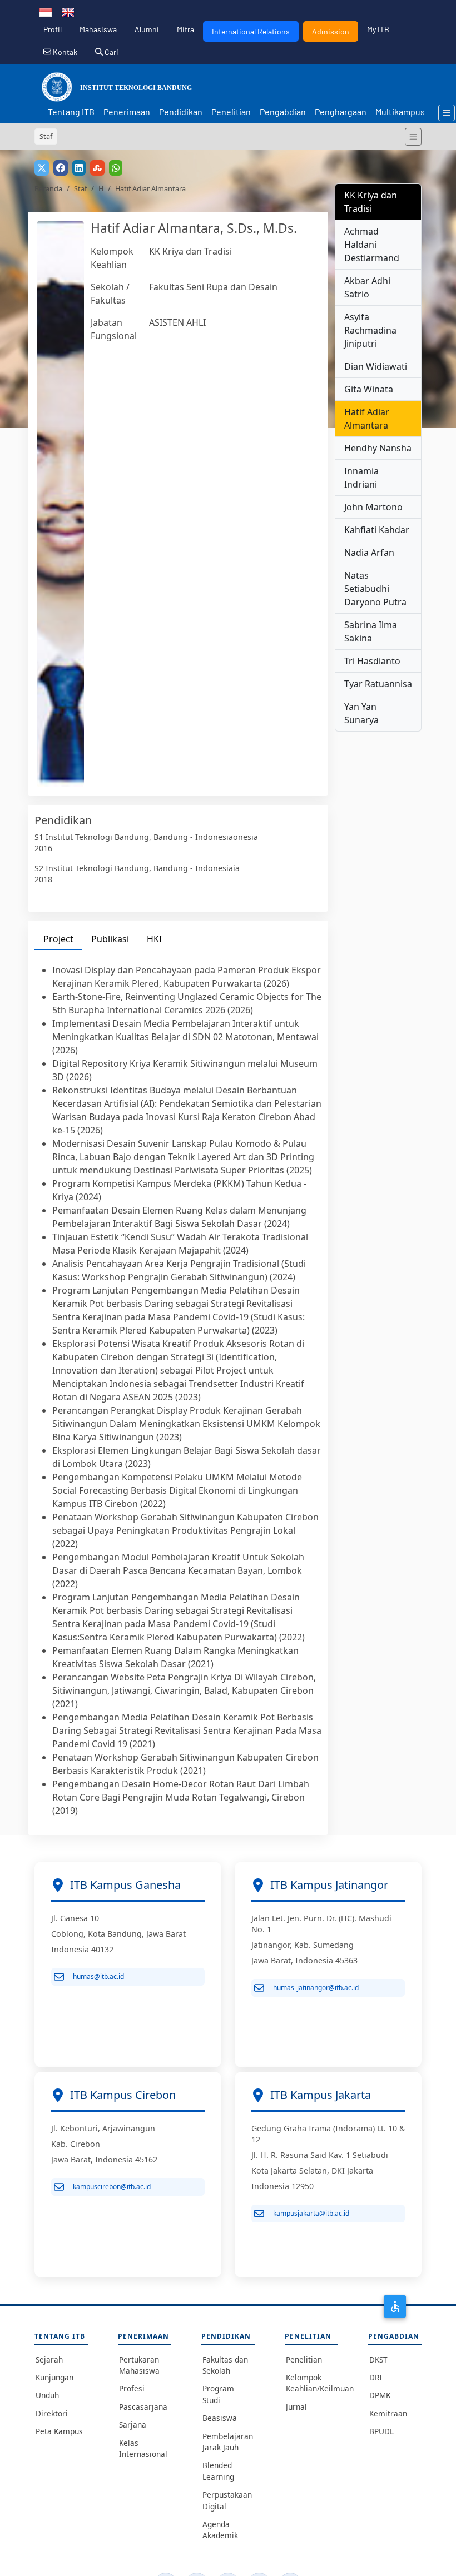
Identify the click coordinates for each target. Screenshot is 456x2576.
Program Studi (218, 2394)
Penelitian (231, 111)
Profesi (132, 2388)
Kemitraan (388, 2413)
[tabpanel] (178, 1390)
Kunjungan (54, 2377)
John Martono (373, 507)
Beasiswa (220, 2418)
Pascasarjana (143, 2407)
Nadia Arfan (369, 553)
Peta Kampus (59, 2431)
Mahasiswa (98, 29)
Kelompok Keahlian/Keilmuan (312, 2383)
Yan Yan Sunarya (361, 713)
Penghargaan (341, 111)
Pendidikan (181, 111)
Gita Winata (369, 389)
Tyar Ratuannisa (378, 684)
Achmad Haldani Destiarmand (372, 245)
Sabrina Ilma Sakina (371, 631)
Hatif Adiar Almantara (367, 419)
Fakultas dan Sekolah (225, 2365)
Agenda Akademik (220, 2530)
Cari (111, 52)
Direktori (52, 2413)
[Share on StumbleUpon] (97, 168)
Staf (80, 188)
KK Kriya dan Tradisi (190, 251)
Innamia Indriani (361, 478)
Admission (331, 31)
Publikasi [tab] (110, 939)
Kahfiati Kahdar (377, 530)
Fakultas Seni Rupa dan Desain (213, 287)
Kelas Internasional (143, 2448)
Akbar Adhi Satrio (367, 287)
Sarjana (133, 2425)
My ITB (378, 29)
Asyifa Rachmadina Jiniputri (370, 330)
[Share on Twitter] (42, 168)
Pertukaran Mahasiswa (139, 2365)
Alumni (147, 29)
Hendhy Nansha (378, 448)
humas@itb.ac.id (98, 1976)
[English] (68, 11)
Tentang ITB (71, 111)
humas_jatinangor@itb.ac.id (316, 1988)
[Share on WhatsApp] (116, 168)
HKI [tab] (154, 939)
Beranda (48, 188)
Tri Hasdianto (372, 661)
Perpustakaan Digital (227, 2500)
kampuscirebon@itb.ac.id (112, 2187)
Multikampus (400, 111)
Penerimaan (127, 111)
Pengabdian (283, 111)
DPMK (380, 2395)
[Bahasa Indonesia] (46, 11)
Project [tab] (58, 939)
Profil (53, 29)
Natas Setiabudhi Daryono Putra (375, 589)
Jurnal (296, 2407)
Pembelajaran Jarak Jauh (228, 2442)
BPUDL (381, 2431)
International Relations (251, 31)
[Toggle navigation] (413, 137)
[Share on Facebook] (61, 168)
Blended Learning (218, 2471)
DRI (376, 2377)
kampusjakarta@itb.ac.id (311, 2213)
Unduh (47, 2395)
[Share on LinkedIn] (79, 168)
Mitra (185, 29)
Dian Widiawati (376, 366)
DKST (378, 2359)
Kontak (64, 52)
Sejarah (49, 2359)
